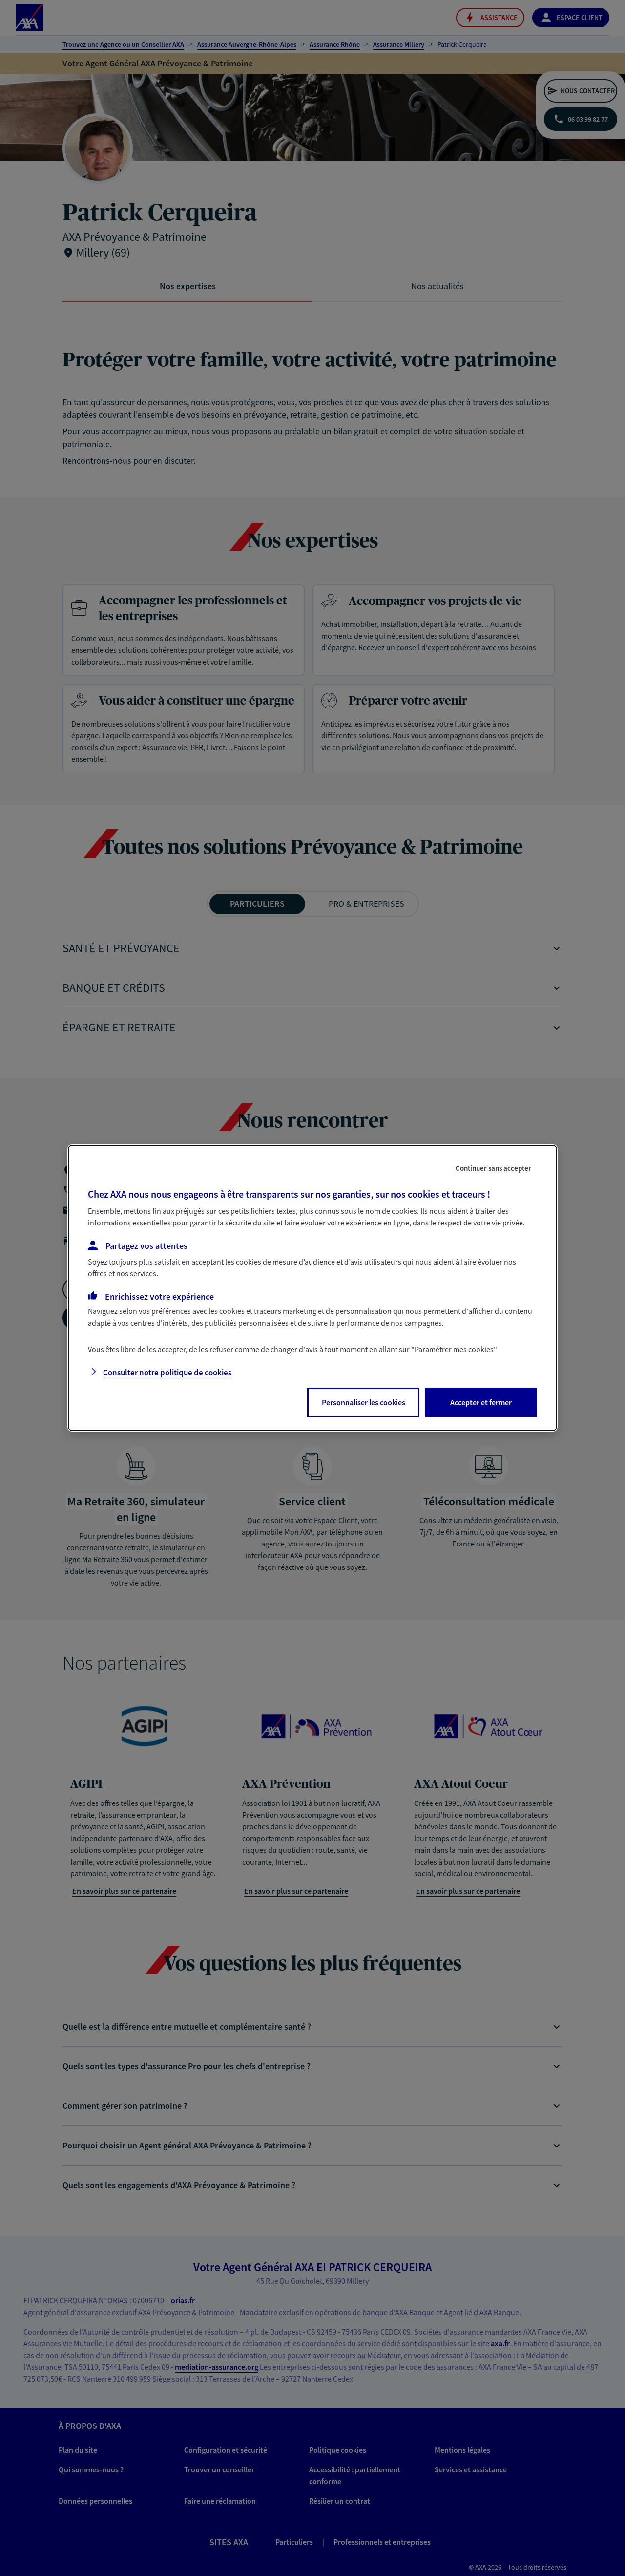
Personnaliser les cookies (364, 1402)
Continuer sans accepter (493, 1168)
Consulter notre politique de (167, 1373)
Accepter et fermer (481, 1402)
